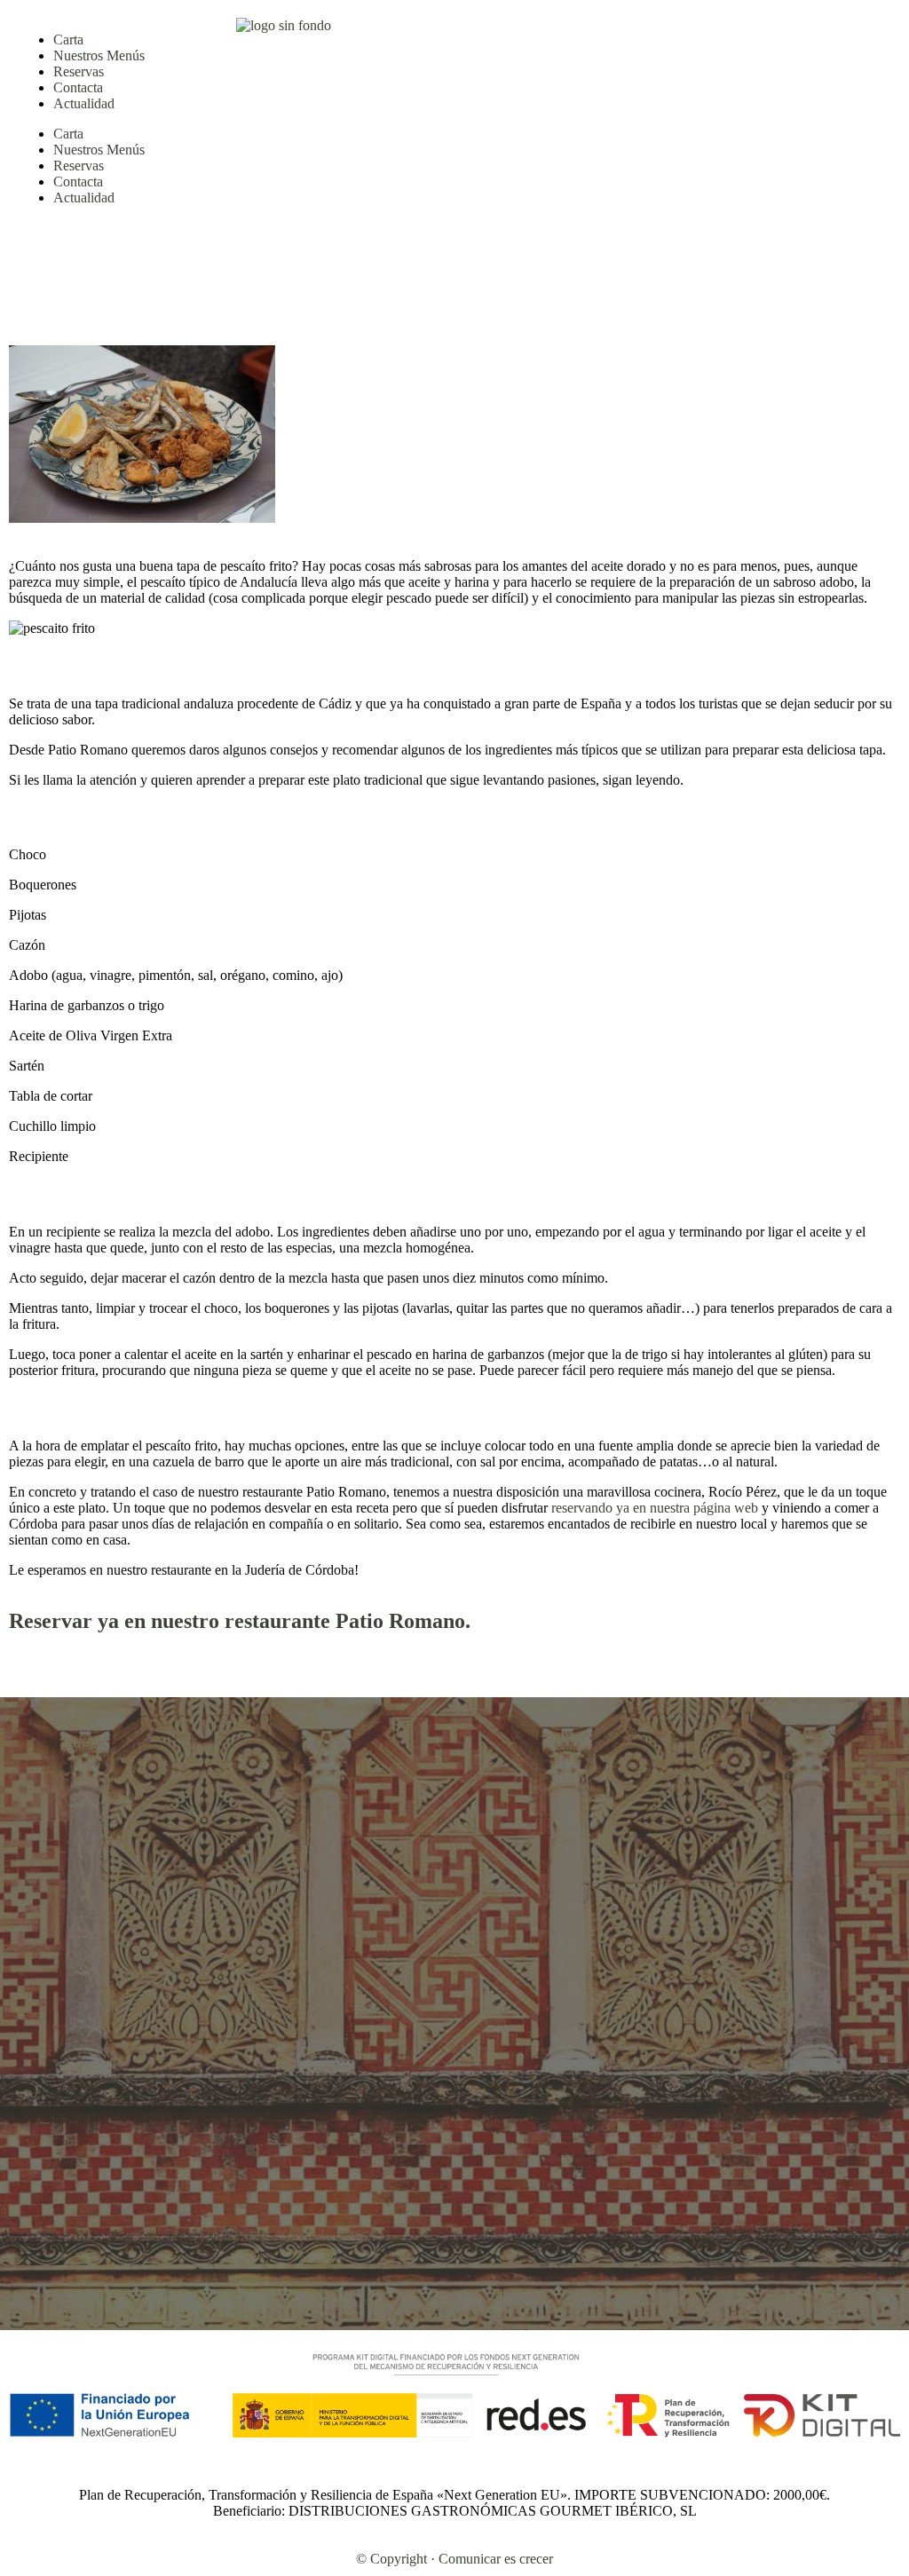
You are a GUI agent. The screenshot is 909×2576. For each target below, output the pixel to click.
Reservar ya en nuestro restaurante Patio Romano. (240, 1621)
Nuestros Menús (99, 55)
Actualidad (84, 103)
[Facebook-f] (534, 31)
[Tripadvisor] (629, 31)
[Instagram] (486, 31)
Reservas (79, 71)
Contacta (78, 87)
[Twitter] (581, 31)
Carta (68, 40)
